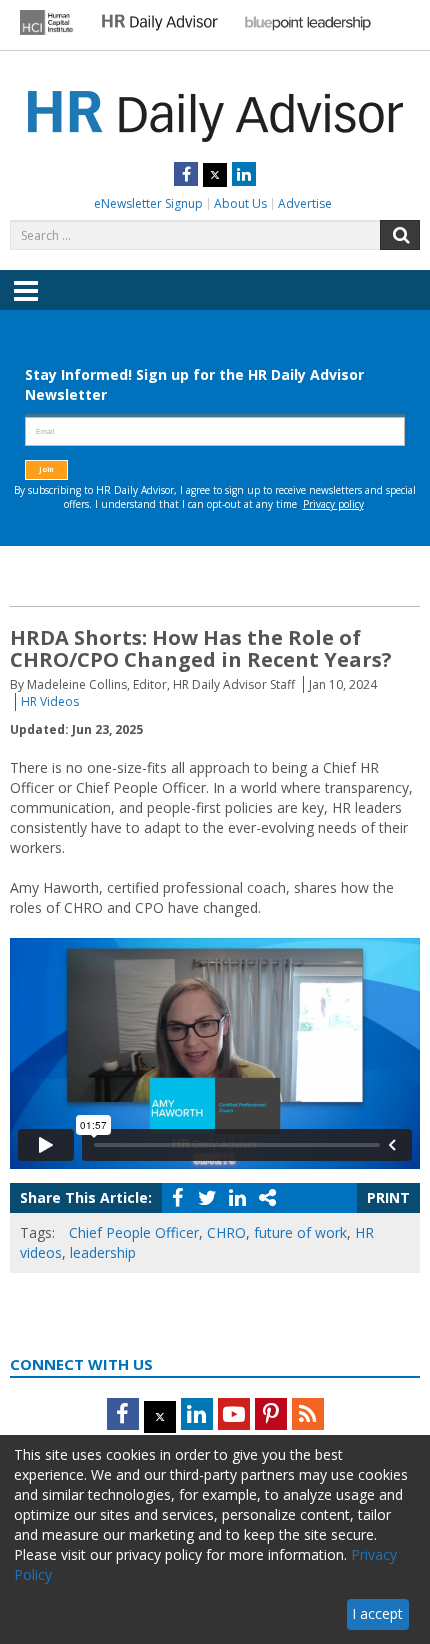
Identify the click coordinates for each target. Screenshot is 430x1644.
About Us (240, 203)
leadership (103, 1252)
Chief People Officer (134, 1232)
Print (388, 1197)
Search (400, 235)
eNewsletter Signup (148, 203)
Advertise (305, 203)
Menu (26, 305)
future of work (300, 1232)
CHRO (226, 1232)
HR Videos (50, 701)
